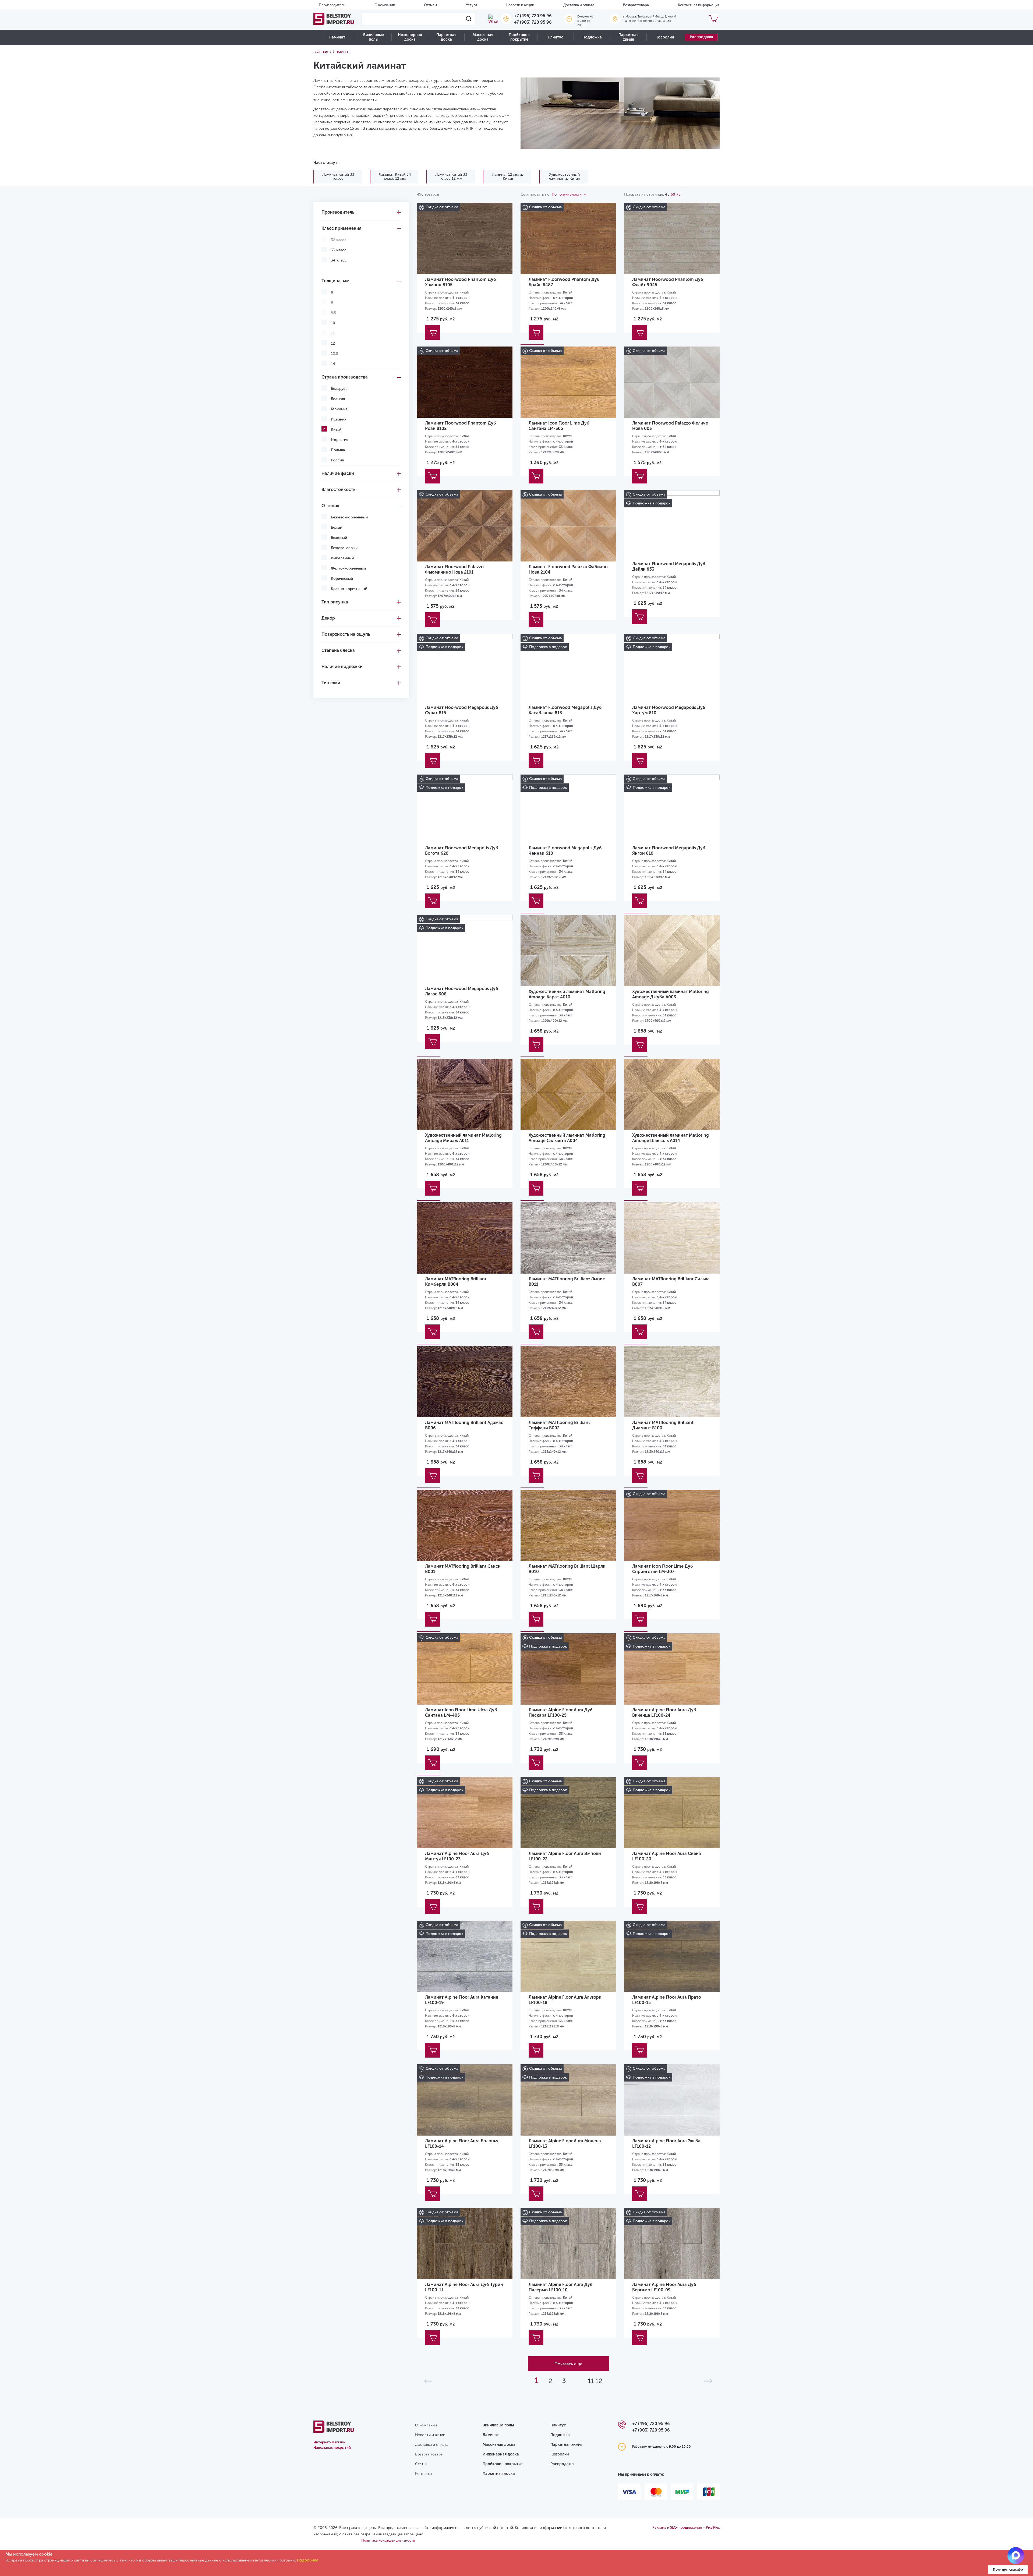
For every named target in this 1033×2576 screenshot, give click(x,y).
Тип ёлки (331, 683)
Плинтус (556, 37)
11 (591, 2381)
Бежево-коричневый (349, 517)
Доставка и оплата (579, 5)
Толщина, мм (335, 281)
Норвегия (339, 440)
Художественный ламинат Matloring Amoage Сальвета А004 (567, 1138)
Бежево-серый (344, 548)
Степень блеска (338, 650)
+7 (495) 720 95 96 (533, 16)
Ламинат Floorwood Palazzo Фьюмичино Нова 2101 (454, 569)
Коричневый (342, 579)
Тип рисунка (335, 602)
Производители (332, 5)
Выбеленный (342, 558)
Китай (336, 430)
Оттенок (330, 506)
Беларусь (339, 389)
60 (673, 194)
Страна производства (345, 377)
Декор (328, 618)
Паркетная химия (628, 37)
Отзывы (430, 5)
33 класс (339, 250)
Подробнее (308, 2560)
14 (333, 364)
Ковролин (665, 37)
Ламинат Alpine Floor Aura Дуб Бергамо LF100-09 (664, 2287)
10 (333, 323)
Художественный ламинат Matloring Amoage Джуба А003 (671, 994)
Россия (337, 460)
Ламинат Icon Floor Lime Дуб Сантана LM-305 (559, 426)
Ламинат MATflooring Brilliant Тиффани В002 (559, 1425)
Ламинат (337, 37)
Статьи (421, 2464)
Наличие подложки (342, 667)
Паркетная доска (446, 37)
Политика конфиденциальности (388, 2540)
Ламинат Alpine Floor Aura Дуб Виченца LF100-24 (664, 1713)
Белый (337, 527)
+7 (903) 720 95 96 (533, 22)
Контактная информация (699, 5)
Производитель (338, 212)
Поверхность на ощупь (346, 634)
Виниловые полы (374, 37)
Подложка (592, 37)
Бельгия (338, 399)
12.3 (334, 354)
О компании (385, 5)
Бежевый (339, 538)
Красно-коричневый (349, 589)
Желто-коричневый (348, 568)
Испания (339, 419)
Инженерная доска (410, 37)
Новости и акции (520, 5)
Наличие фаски (338, 473)
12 (333, 343)
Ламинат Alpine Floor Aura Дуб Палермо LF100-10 (561, 2287)
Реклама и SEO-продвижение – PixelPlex (686, 2527)
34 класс (339, 260)
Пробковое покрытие (519, 37)
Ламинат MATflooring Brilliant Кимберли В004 (456, 1282)
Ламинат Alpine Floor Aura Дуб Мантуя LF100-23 (457, 1856)
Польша (338, 450)
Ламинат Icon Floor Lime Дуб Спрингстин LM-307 (663, 1569)
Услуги (471, 5)
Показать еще (568, 2364)
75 (678, 194)
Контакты (423, 2474)
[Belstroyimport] (334, 19)
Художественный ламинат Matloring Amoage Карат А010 (567, 994)
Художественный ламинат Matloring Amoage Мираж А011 (463, 1138)
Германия (339, 409)
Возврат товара (636, 5)
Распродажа (701, 37)
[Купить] (432, 332)
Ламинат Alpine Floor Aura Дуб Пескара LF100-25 (561, 1713)
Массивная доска (483, 37)
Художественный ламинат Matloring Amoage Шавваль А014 (671, 1138)
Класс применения (341, 228)
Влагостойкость (338, 490)
